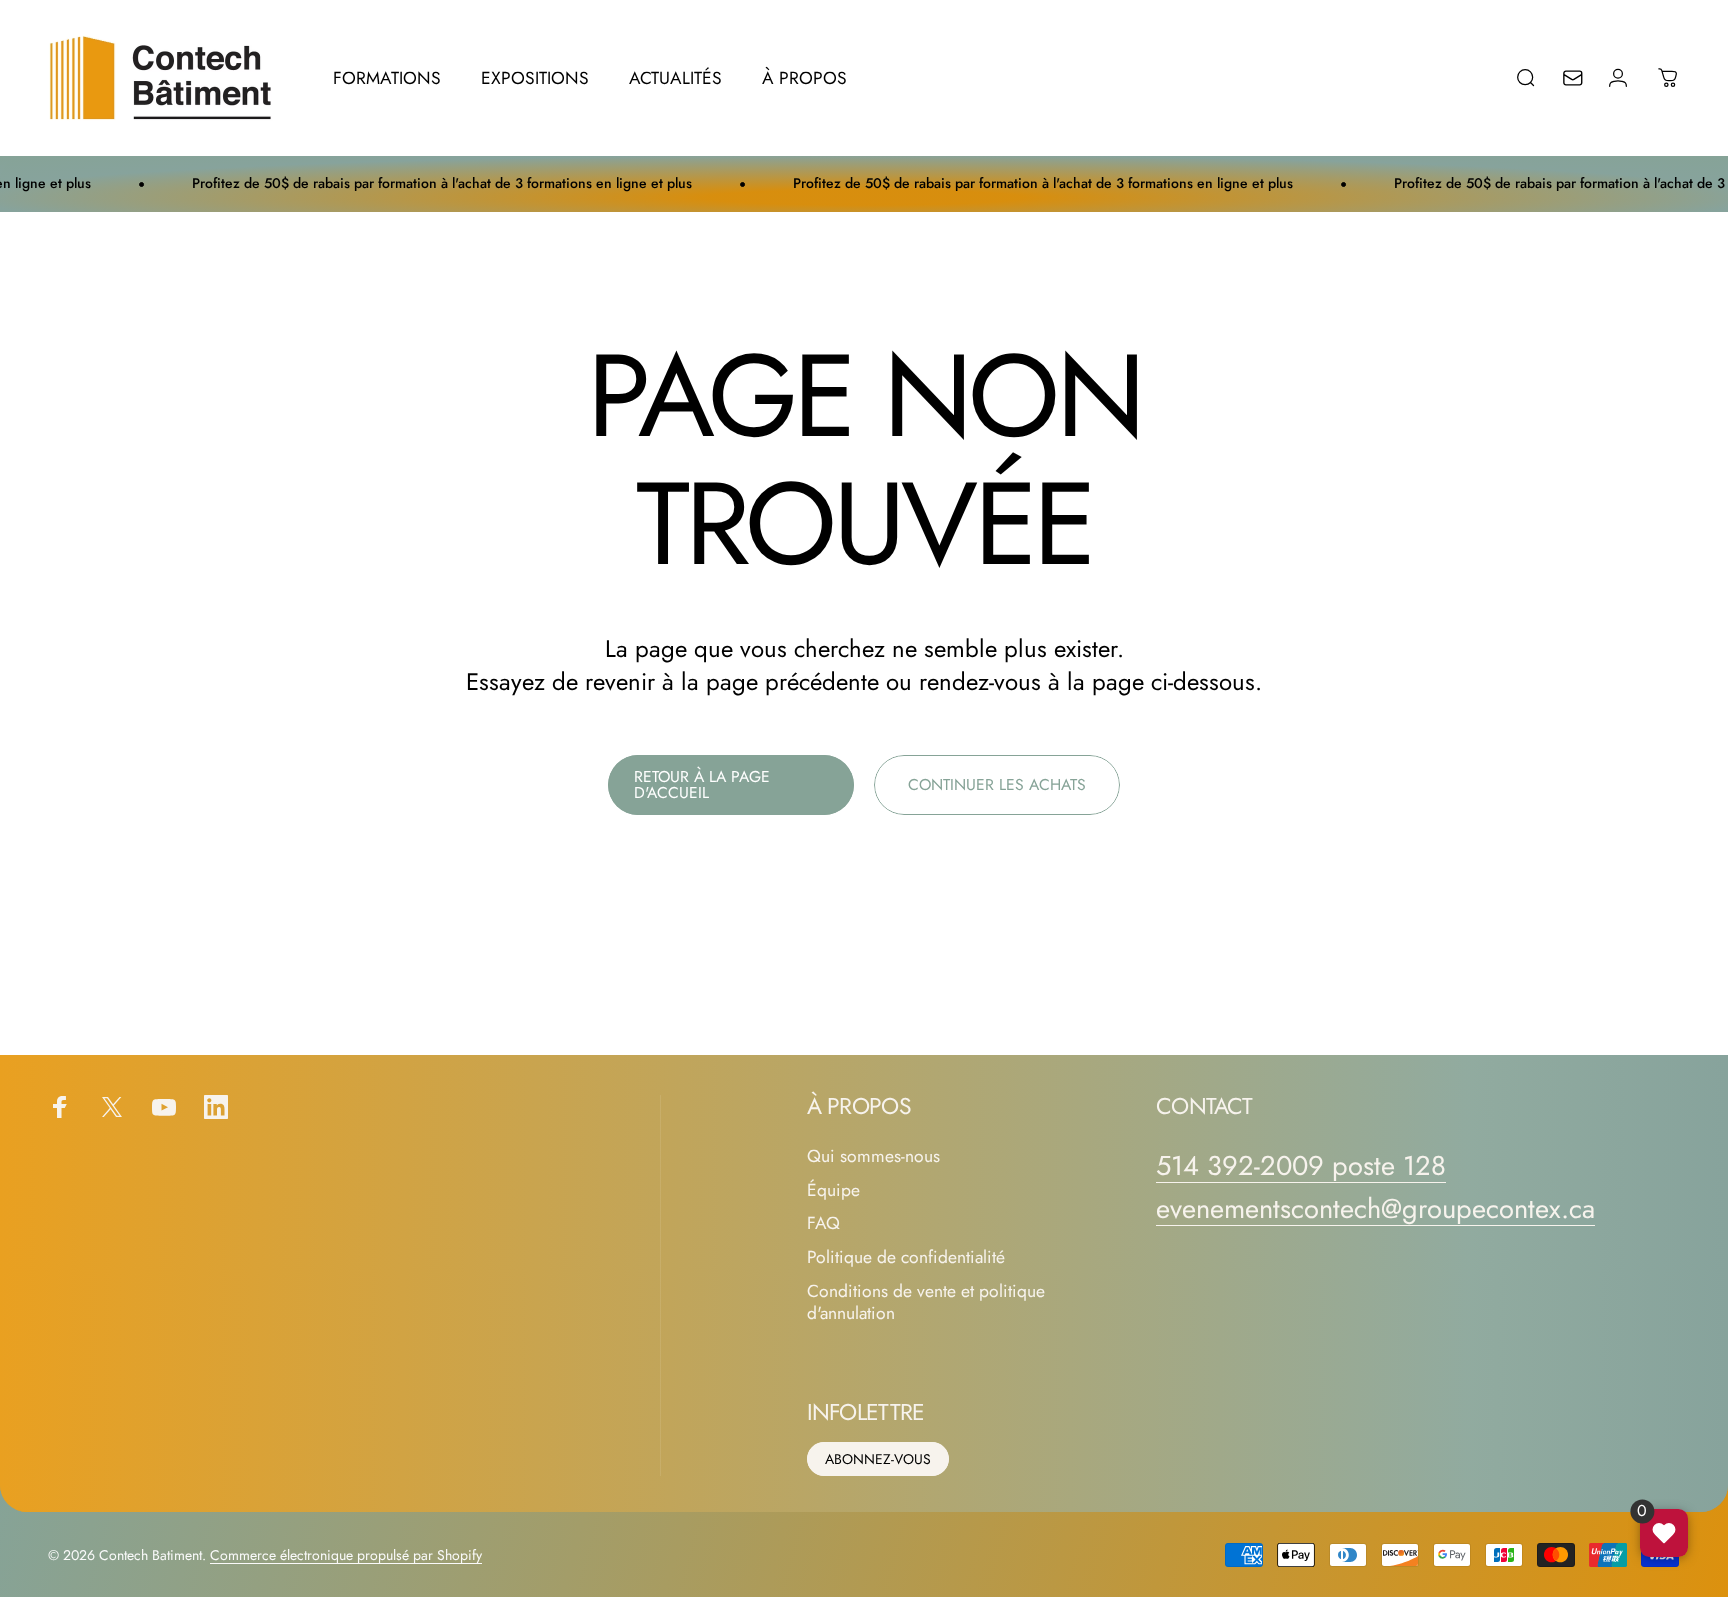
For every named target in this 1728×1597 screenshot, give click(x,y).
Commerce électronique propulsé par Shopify (346, 1555)
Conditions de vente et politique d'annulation (926, 1303)
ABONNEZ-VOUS (878, 1459)
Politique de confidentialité (906, 1258)
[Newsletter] (1586, 78)
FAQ (823, 1224)
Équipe (833, 1191)
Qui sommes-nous (873, 1157)
